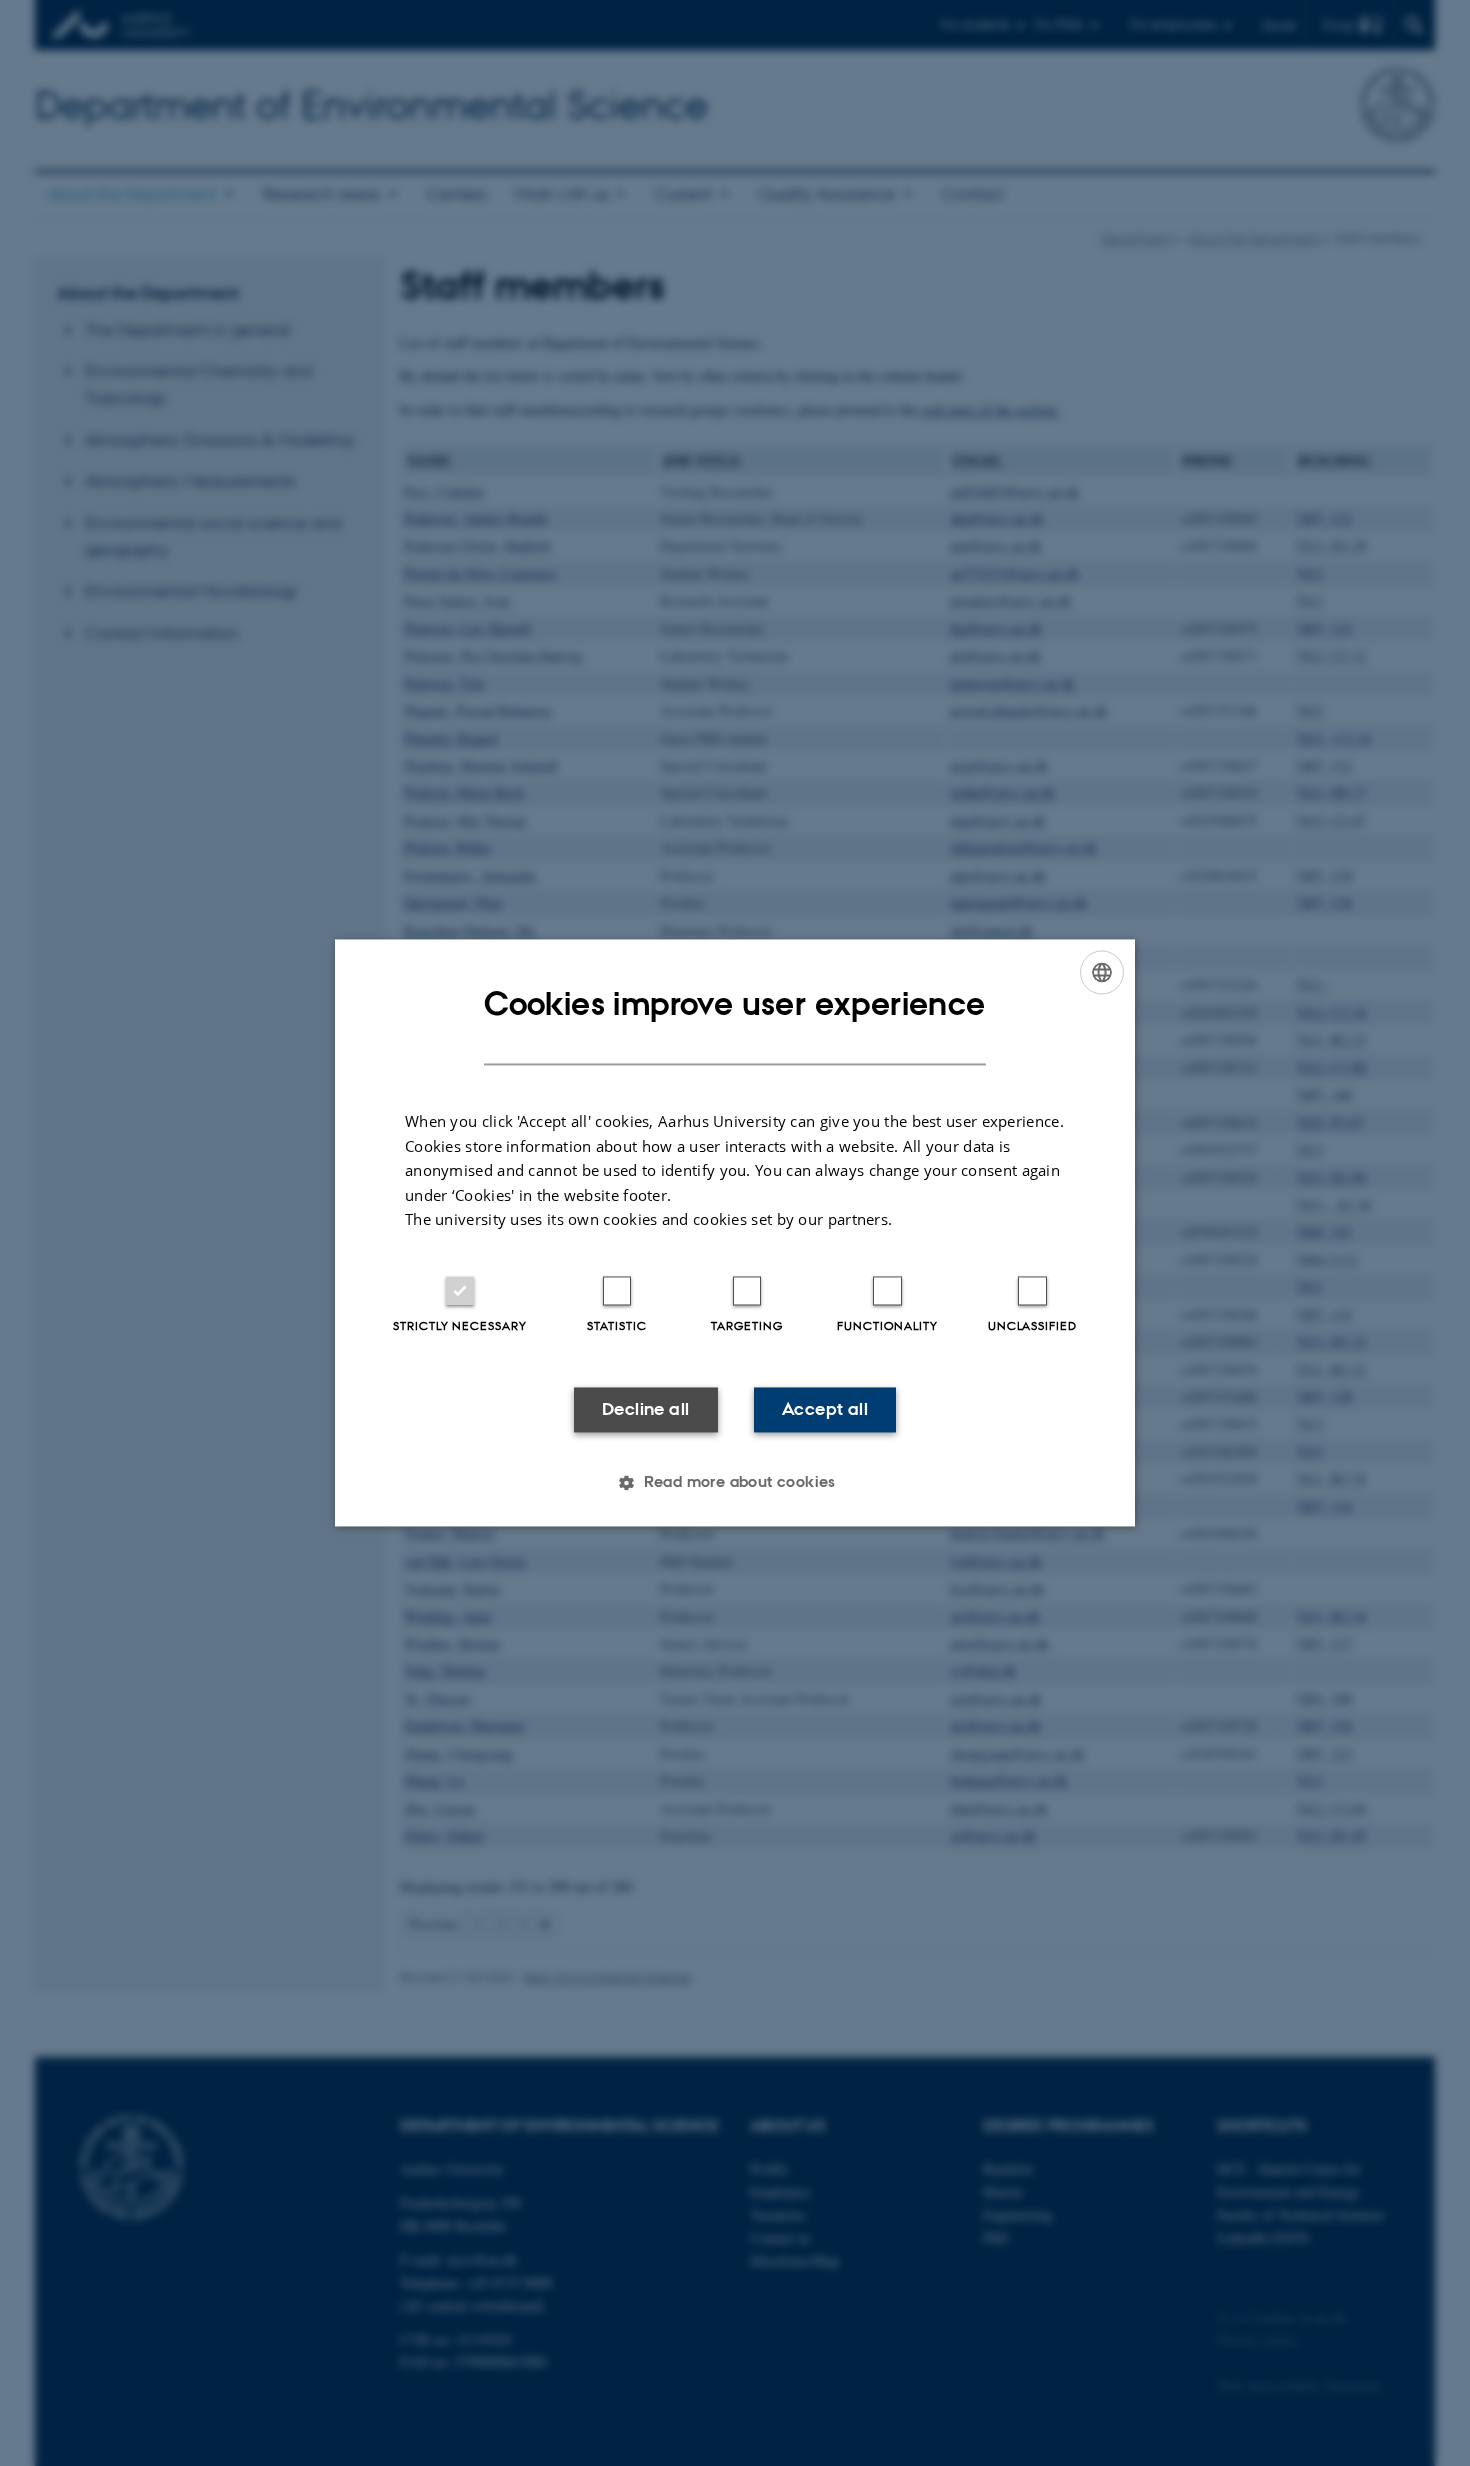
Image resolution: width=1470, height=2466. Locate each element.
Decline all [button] (645, 1409)
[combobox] (1102, 972)
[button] (735, 1483)
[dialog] (735, 1232)
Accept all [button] (825, 1409)
